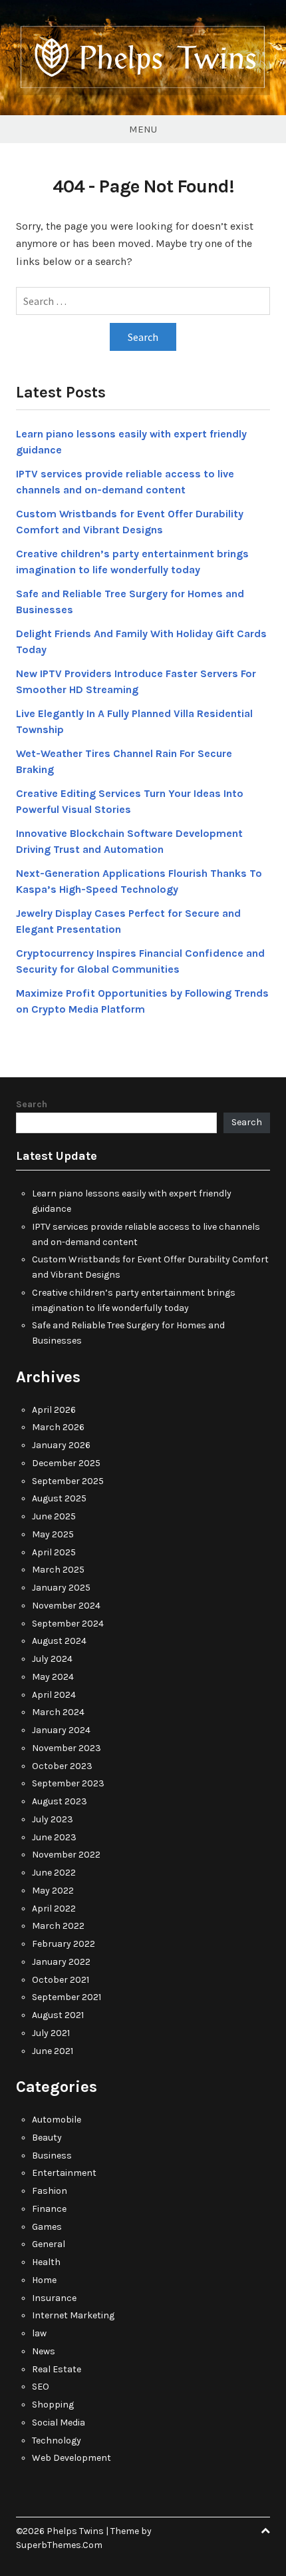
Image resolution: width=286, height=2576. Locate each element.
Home (44, 2280)
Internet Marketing (73, 2315)
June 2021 (53, 2051)
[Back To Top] (265, 2531)
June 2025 (54, 1516)
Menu (143, 129)
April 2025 (54, 1552)
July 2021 (51, 2033)
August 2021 (58, 2015)
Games (47, 2227)
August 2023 (60, 1801)
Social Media (59, 2423)
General (49, 2244)
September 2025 (68, 1481)
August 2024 (59, 1641)
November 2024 (66, 1606)
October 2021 (61, 1980)
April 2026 (54, 1410)
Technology (57, 2441)
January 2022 (61, 1962)
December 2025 (66, 1463)
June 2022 (54, 1873)
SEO (41, 2387)
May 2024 (53, 1677)
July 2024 (52, 1659)
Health (46, 2262)
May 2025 (53, 1534)
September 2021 (67, 1997)
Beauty (47, 2138)
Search (32, 1104)
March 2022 (58, 1926)
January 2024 (61, 1730)
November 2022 (66, 1855)
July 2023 (53, 1819)
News (44, 2351)
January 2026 (61, 1445)
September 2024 (68, 1624)
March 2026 (58, 1427)
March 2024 (58, 1712)
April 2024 (54, 1695)
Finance (49, 2209)
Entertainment (64, 2173)
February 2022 (64, 1944)
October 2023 (62, 1766)
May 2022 (53, 1891)
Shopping (53, 2405)
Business (52, 2156)
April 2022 (54, 1909)
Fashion (50, 2191)
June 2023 (54, 1837)
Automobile (57, 2120)
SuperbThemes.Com (59, 2545)
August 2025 (59, 1498)
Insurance (54, 2298)
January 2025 (61, 1588)
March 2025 (58, 1570)
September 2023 (68, 1783)
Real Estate (57, 2369)
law (39, 2333)
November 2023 (67, 1748)
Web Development (71, 2458)
